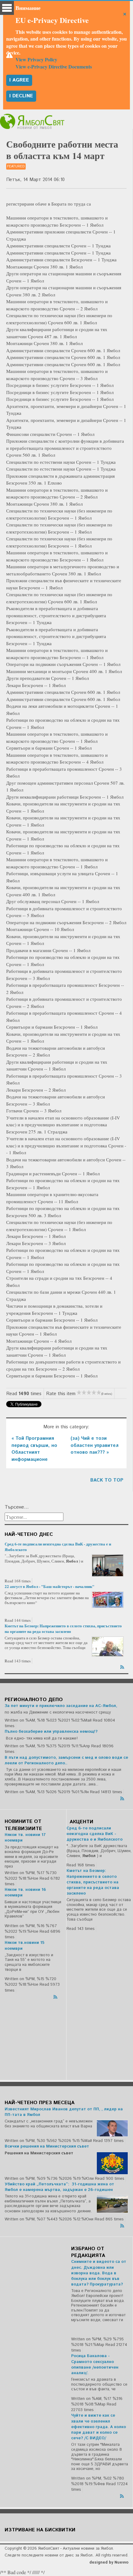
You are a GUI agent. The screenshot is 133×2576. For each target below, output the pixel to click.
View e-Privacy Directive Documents (54, 67)
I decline (21, 96)
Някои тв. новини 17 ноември (25, 1838)
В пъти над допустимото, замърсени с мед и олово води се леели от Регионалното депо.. (66, 1760)
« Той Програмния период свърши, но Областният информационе (34, 1449)
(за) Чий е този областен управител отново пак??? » (94, 1445)
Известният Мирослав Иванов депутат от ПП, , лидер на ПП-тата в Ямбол (64, 2112)
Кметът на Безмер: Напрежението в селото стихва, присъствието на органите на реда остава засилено (63, 1628)
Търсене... (17, 1507)
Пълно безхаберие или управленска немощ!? (51, 1732)
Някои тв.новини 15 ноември (25, 1946)
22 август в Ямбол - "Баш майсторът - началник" (49, 1586)
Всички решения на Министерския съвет (47, 2146)
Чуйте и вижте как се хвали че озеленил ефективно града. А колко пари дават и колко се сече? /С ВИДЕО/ (99, 2427)
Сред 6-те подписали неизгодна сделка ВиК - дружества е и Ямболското (58, 1547)
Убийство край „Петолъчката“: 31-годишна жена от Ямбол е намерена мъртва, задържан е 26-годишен (59, 2187)
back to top (107, 1480)
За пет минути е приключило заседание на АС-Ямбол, (61, 1706)
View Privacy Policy (36, 59)
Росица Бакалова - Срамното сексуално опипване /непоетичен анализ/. (95, 2365)
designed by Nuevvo (109, 2563)
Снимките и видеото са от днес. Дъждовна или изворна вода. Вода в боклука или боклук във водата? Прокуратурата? (99, 2273)
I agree (19, 80)
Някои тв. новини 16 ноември (25, 1893)
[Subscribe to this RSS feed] (123, 1666)
